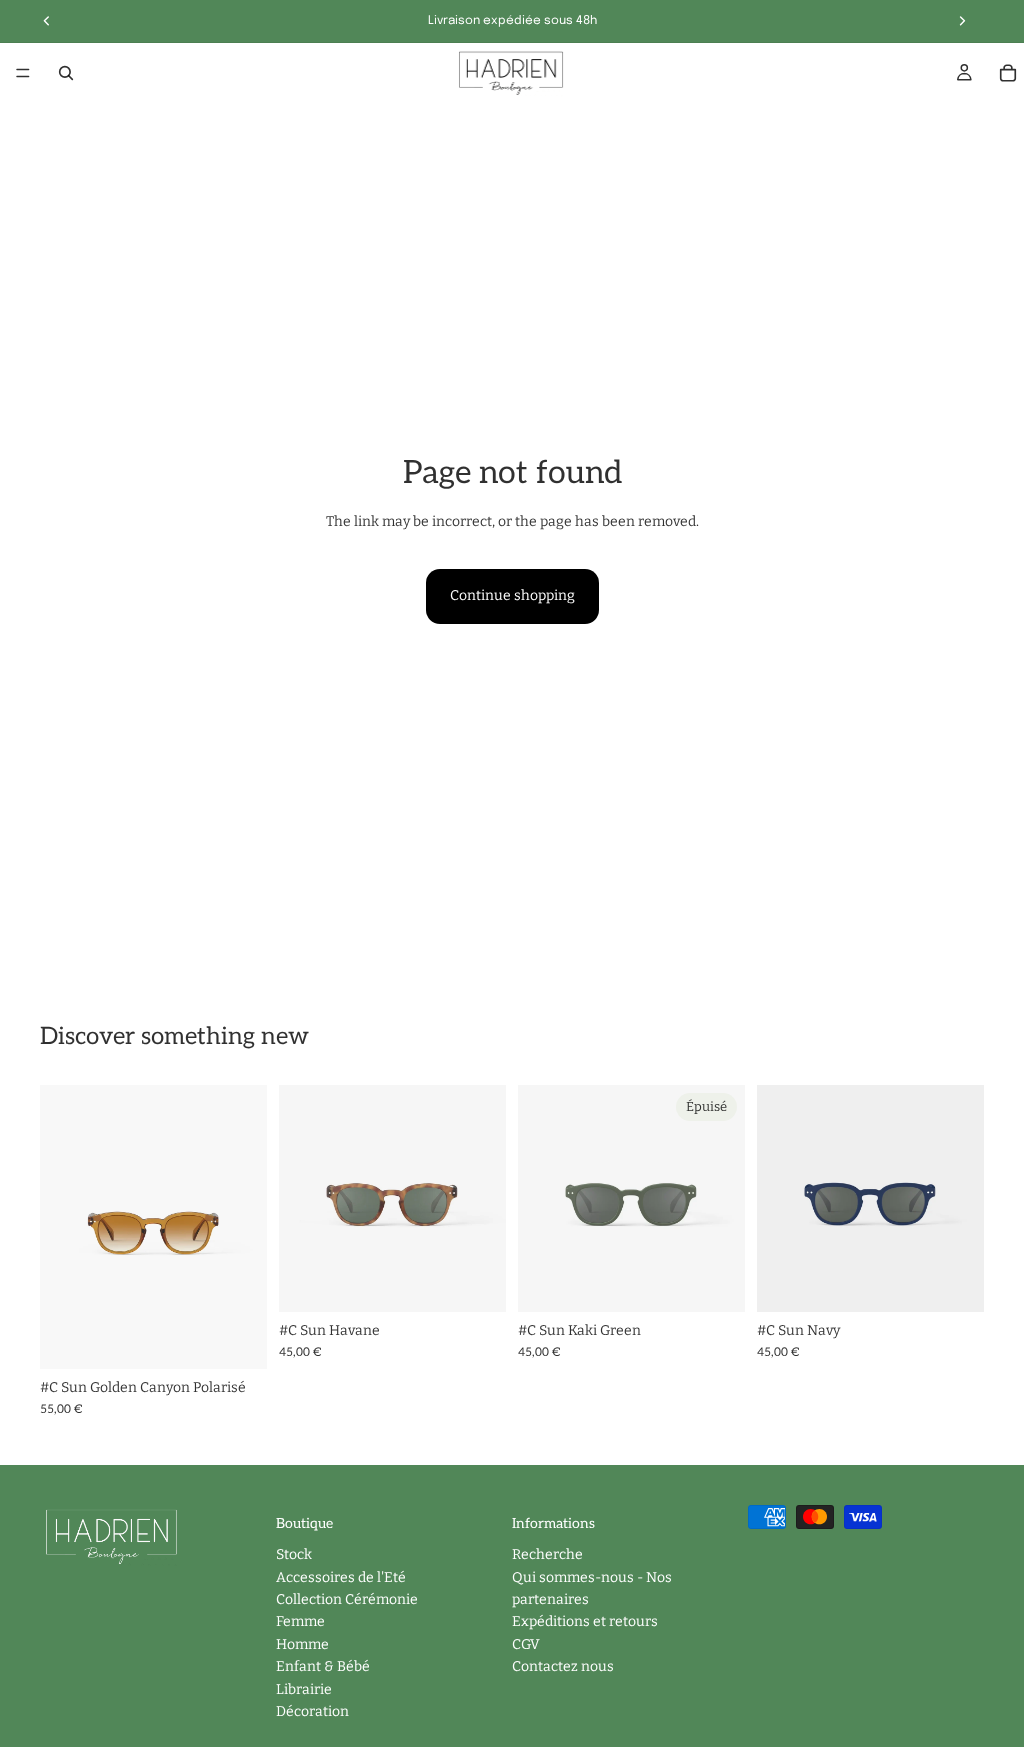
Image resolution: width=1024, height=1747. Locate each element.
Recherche (547, 1555)
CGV (526, 1644)
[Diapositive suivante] (245, 1227)
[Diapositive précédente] (62, 1227)
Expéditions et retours (585, 1622)
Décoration (312, 1711)
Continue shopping (512, 595)
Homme (302, 1644)
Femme (300, 1622)
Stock (294, 1555)
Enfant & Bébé (323, 1666)
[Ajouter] (236, 1338)
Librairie (304, 1689)
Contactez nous (563, 1666)
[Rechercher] (66, 73)
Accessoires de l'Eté (341, 1577)
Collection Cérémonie (347, 1599)
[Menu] (23, 73)
